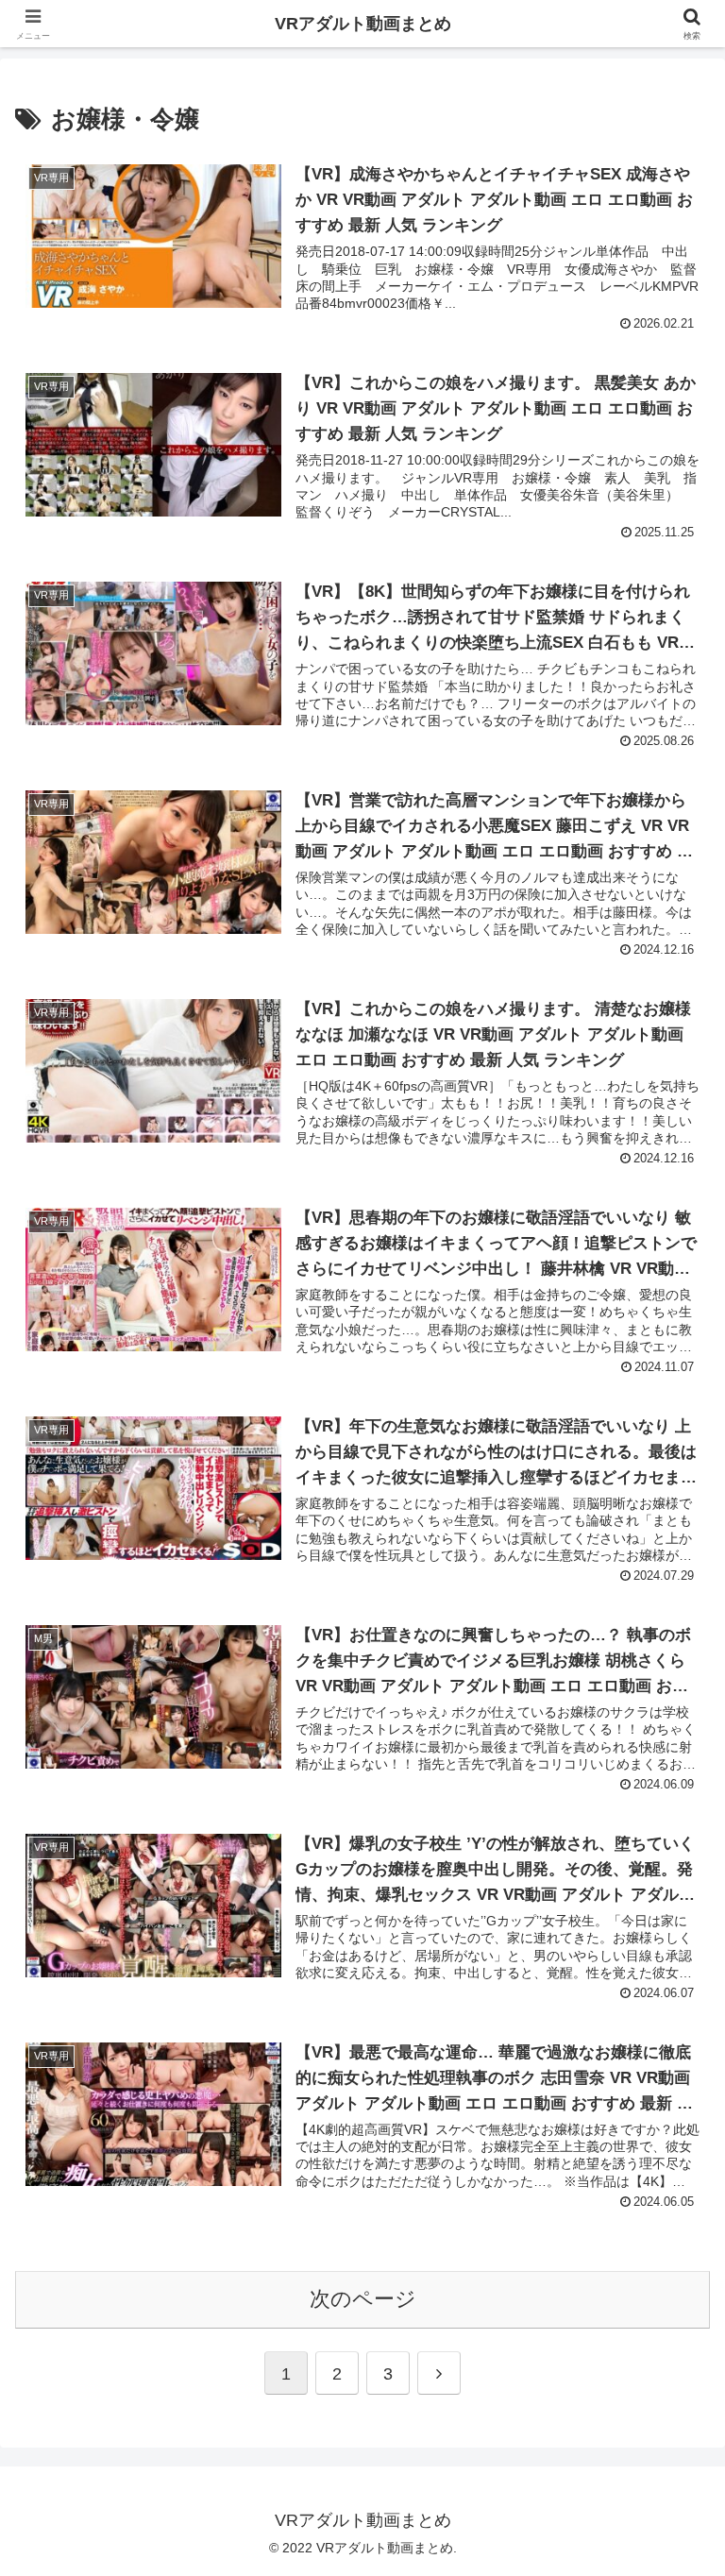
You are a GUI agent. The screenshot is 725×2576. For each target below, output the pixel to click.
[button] (670, 2426)
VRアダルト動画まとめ (363, 24)
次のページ (363, 2299)
